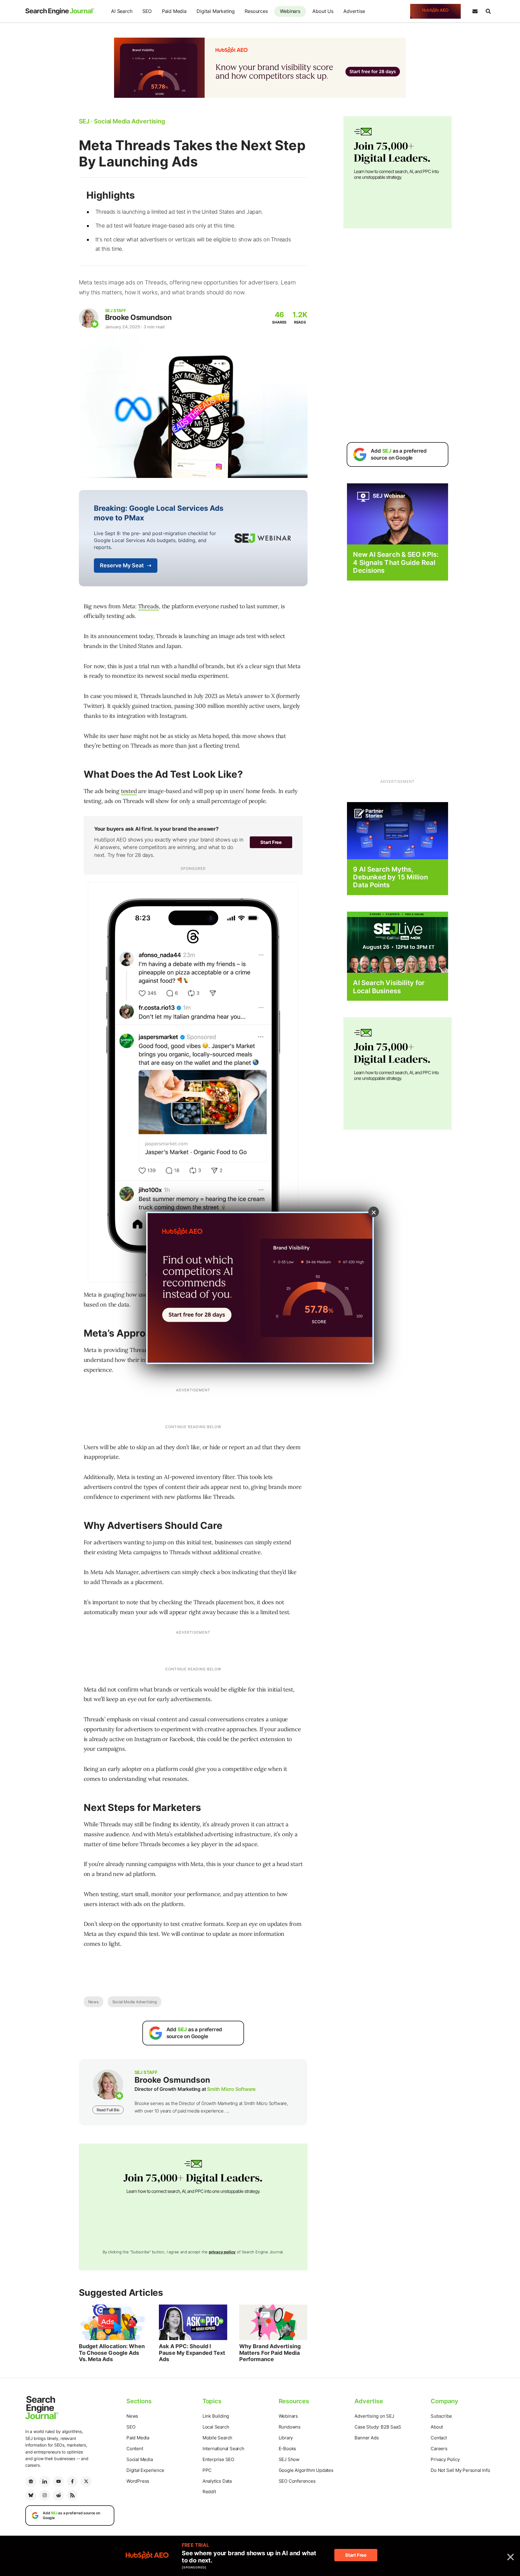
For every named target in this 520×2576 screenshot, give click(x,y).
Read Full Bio (108, 2110)
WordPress (138, 2481)
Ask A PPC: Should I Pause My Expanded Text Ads (192, 2353)
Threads (149, 606)
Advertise (354, 11)
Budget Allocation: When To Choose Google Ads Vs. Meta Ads (112, 2353)
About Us (323, 11)
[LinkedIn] (45, 2481)
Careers (439, 2449)
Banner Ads (367, 2438)
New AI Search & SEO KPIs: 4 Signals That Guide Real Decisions (396, 562)
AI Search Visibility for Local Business (389, 987)
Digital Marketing (216, 11)
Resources (256, 11)
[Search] (488, 11)
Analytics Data (217, 2481)
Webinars (290, 11)
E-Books (288, 2449)
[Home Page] (60, 11)
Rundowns (290, 2427)
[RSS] (72, 2495)
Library (286, 2438)
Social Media (140, 2459)
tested (129, 791)
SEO (147, 11)
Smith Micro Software (231, 2089)
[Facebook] (72, 2481)
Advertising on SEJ (374, 2416)
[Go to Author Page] (89, 318)
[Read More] (398, 830)
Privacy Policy (445, 2459)
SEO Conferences (297, 2481)
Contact (439, 2438)
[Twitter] (86, 2481)
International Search (223, 2449)
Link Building (216, 2416)
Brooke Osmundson (138, 317)
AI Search (122, 11)
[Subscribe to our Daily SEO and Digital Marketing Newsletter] (475, 11)
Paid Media (174, 11)
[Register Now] (398, 514)
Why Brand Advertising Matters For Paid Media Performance (270, 2353)
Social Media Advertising (135, 2002)
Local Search (216, 2427)
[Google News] (31, 2481)
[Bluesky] (31, 2495)
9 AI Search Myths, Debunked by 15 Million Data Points (390, 877)
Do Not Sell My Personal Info (460, 2470)
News (93, 2002)
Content (135, 2449)
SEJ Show (289, 2459)
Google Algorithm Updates (306, 2470)
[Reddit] (58, 2495)
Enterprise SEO (218, 2459)
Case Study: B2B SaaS (378, 2427)
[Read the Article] (113, 2322)
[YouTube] (58, 2481)
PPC (207, 2470)
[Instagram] (45, 2495)
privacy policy (222, 2252)
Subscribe (441, 2416)
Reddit (209, 2492)
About (437, 2427)
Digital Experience (145, 2470)
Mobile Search (217, 2438)
